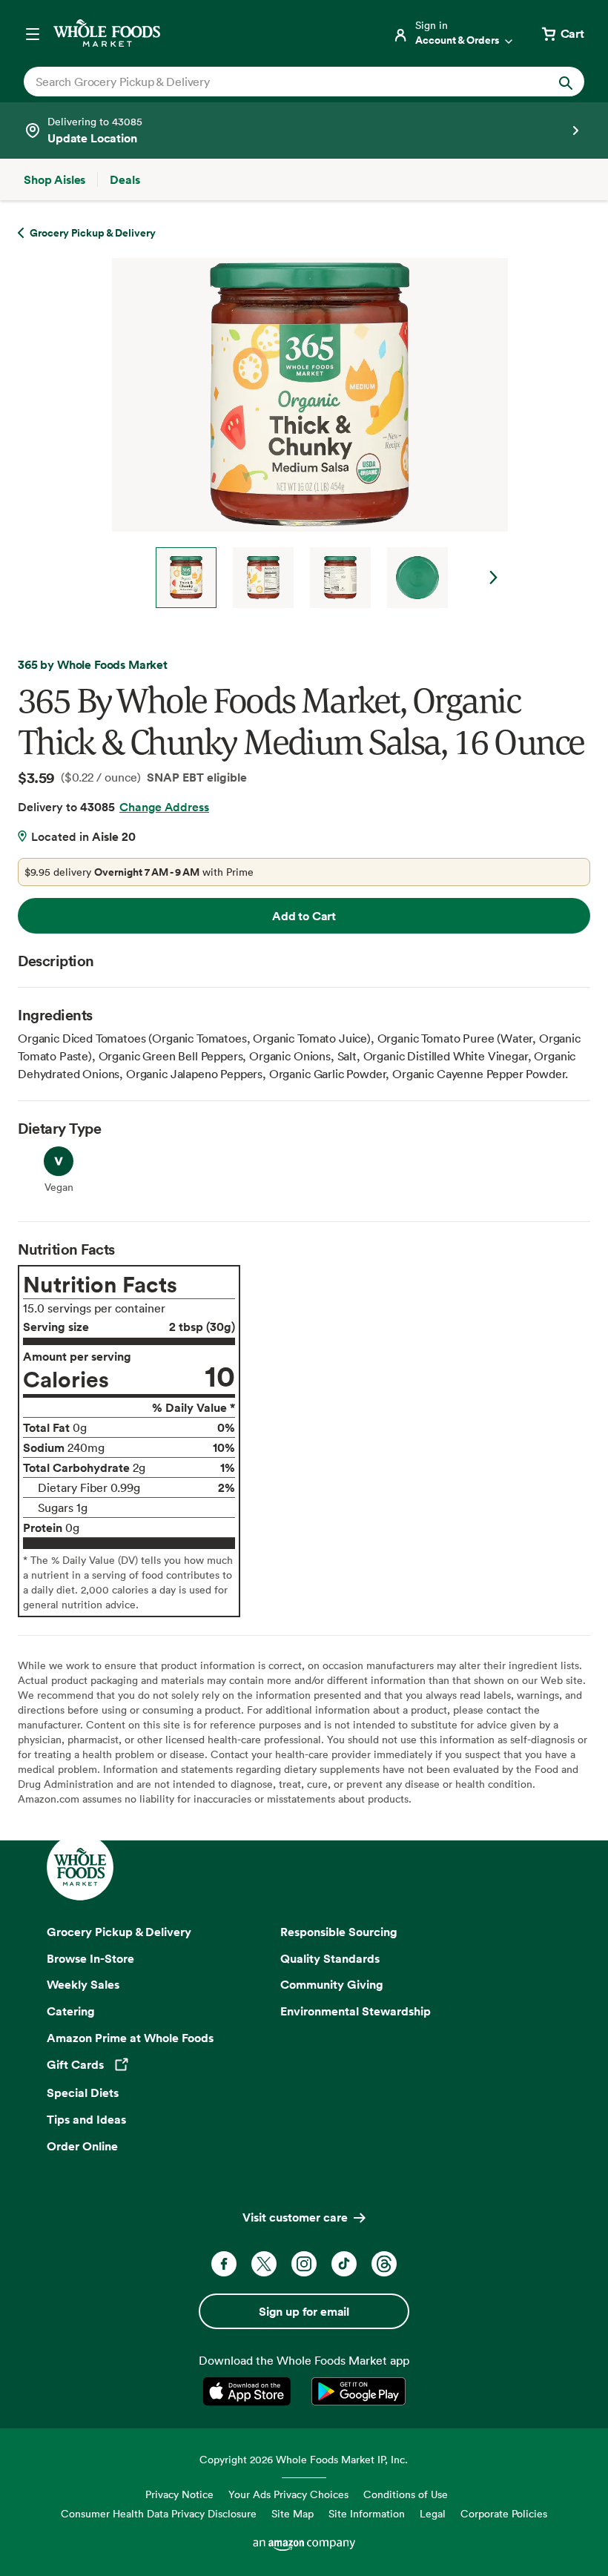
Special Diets (83, 2093)
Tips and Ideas (86, 2119)
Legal (433, 2513)
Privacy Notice (179, 2494)
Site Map (293, 2513)
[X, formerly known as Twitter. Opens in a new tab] (264, 2264)
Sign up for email (304, 2311)
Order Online (82, 2146)
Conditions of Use (406, 2494)
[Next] (304, 433)
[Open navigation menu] (33, 33)
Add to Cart (304, 916)
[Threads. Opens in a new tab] (384, 2264)
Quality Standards (330, 1958)
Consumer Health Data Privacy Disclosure (159, 2513)
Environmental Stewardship (356, 2011)
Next (494, 578)
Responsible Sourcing (339, 1932)
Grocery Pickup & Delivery (119, 1932)
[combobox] (277, 82)
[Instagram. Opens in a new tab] (304, 2264)
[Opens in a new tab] (250, 2391)
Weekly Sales (83, 1984)
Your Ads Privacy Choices (288, 2494)
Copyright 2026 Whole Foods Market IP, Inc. (304, 2459)
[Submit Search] (566, 82)
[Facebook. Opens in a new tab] (224, 2264)
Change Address (164, 807)
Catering (71, 2011)
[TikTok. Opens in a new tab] (344, 2264)
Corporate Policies (504, 2513)
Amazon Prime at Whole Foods (130, 2038)
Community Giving (332, 1984)
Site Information (367, 2513)
